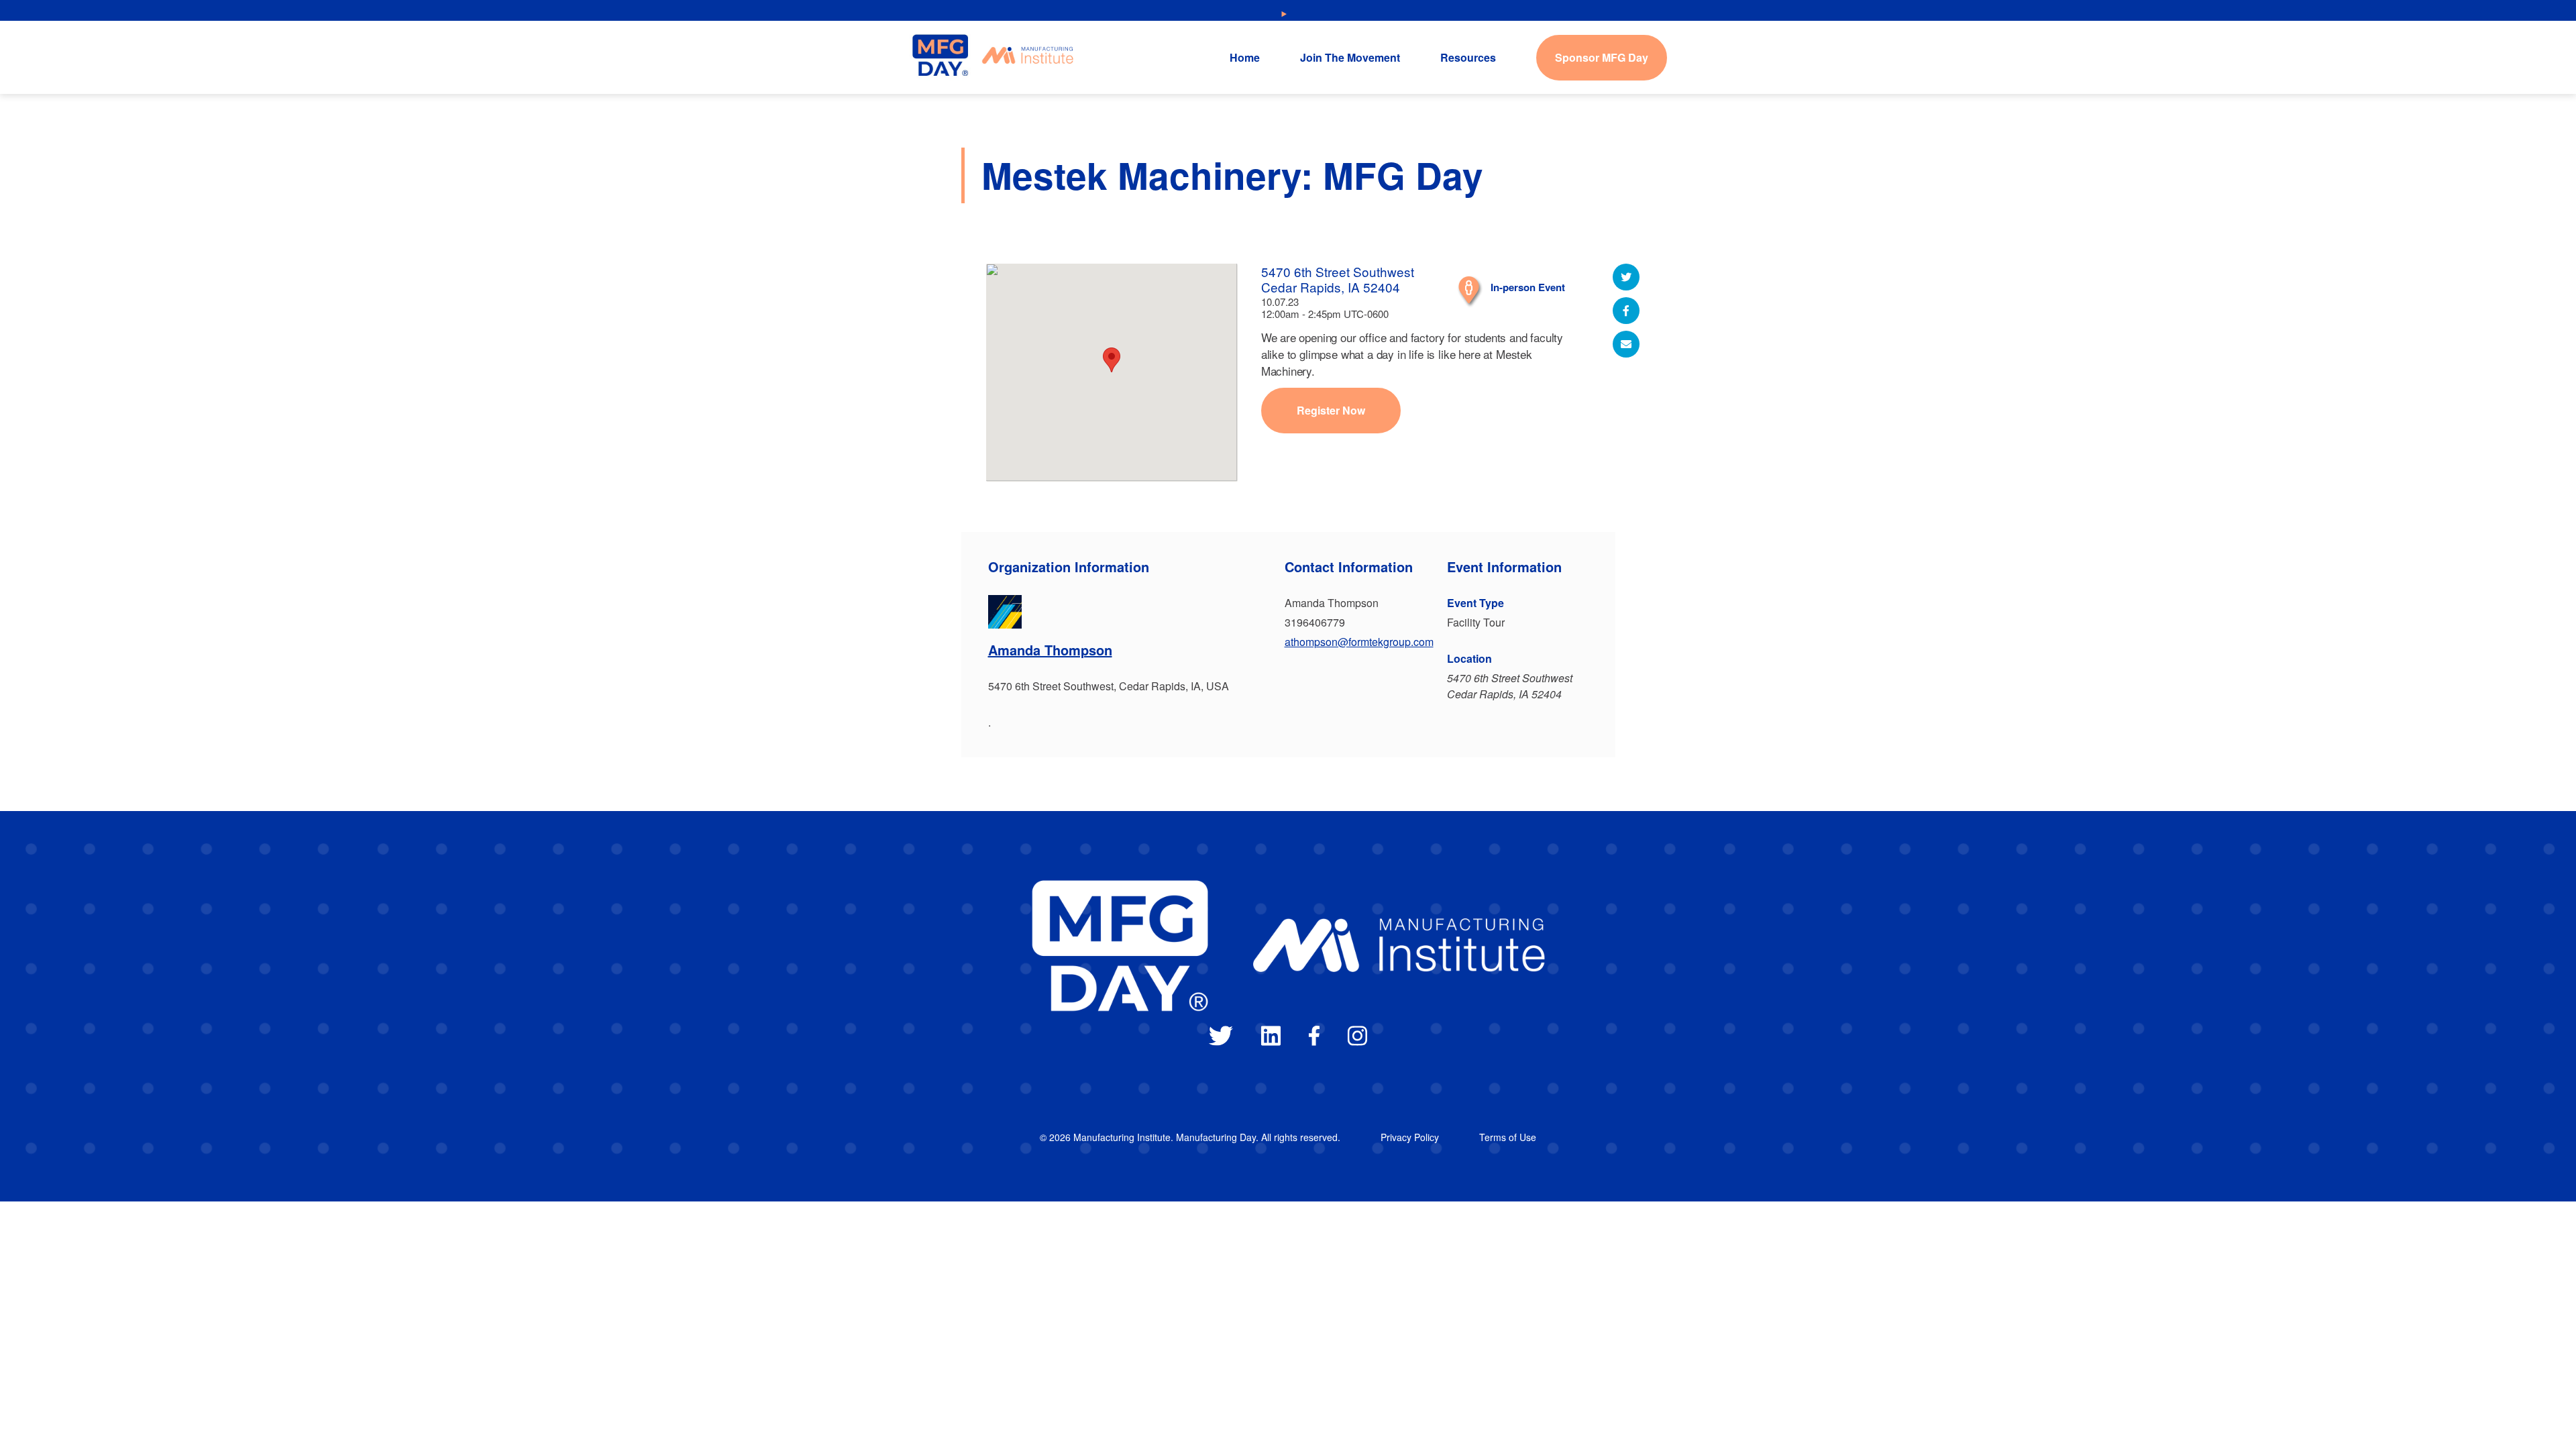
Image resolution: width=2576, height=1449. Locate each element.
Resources (1468, 57)
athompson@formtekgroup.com (1359, 642)
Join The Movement (1350, 57)
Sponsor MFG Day (1602, 57)
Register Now (1331, 410)
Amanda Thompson (1050, 650)
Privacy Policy (1410, 1137)
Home (1245, 57)
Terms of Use (1508, 1137)
